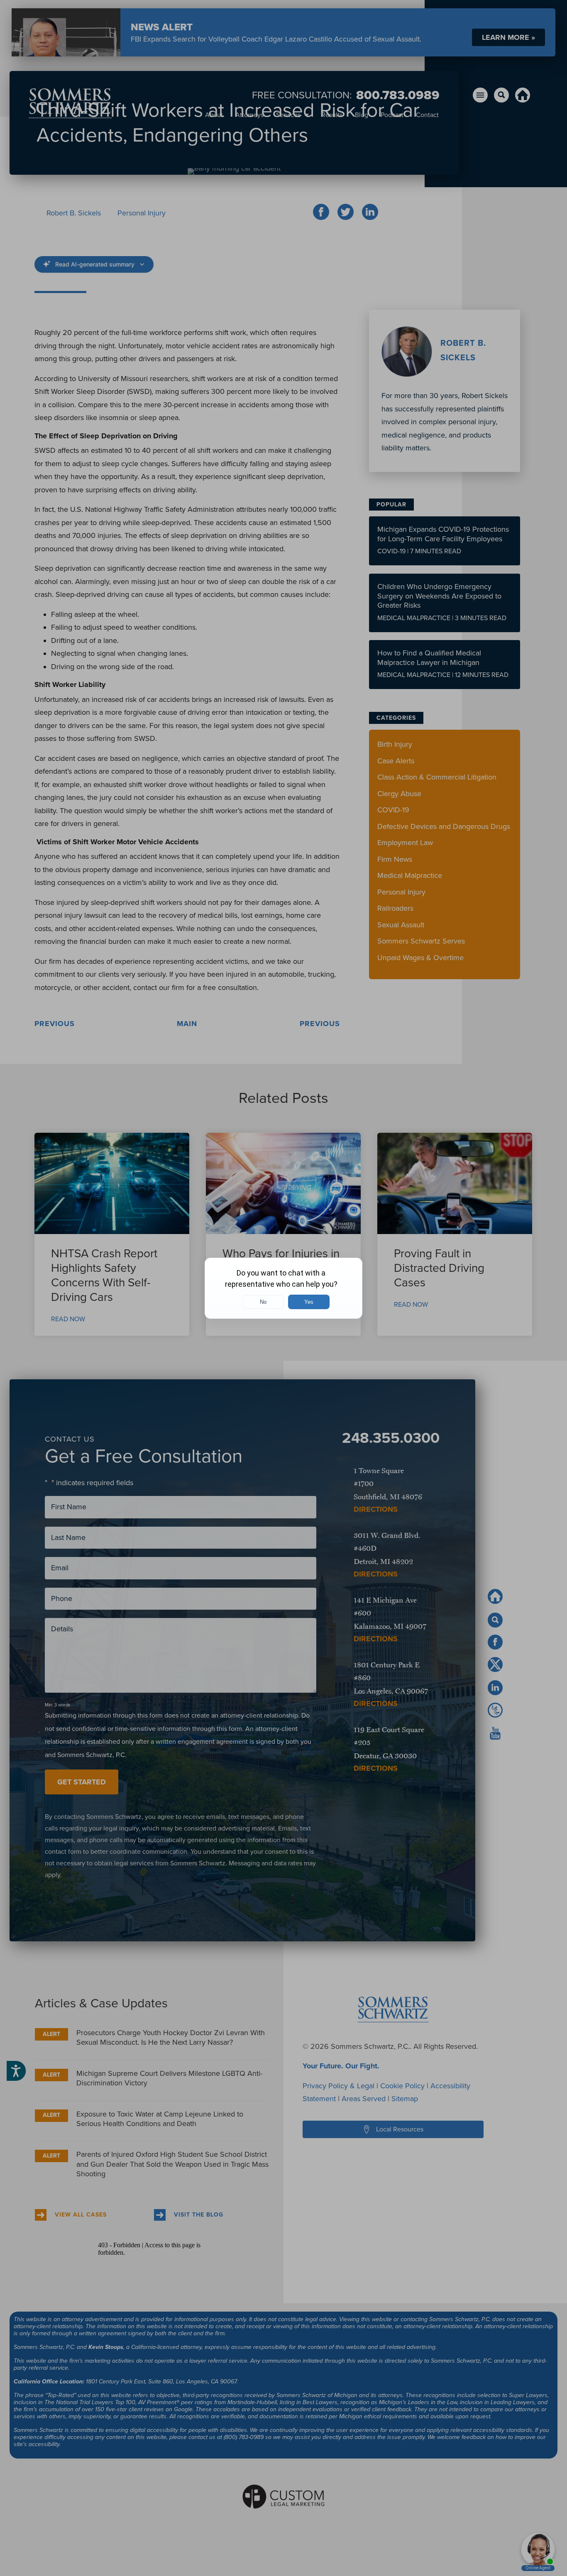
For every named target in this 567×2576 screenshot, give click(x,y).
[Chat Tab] (283, 1288)
